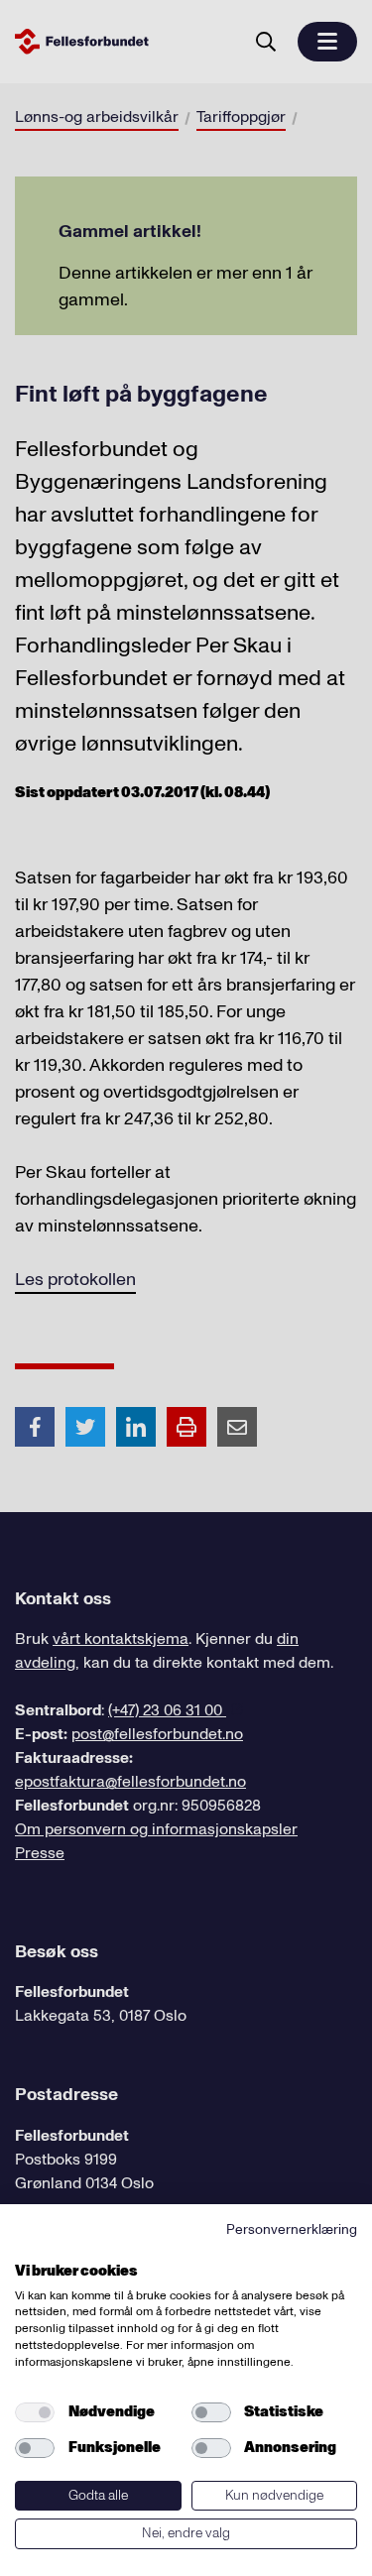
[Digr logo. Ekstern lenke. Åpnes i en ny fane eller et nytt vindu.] (28, 2249)
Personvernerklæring (292, 2229)
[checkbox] (35, 2412)
